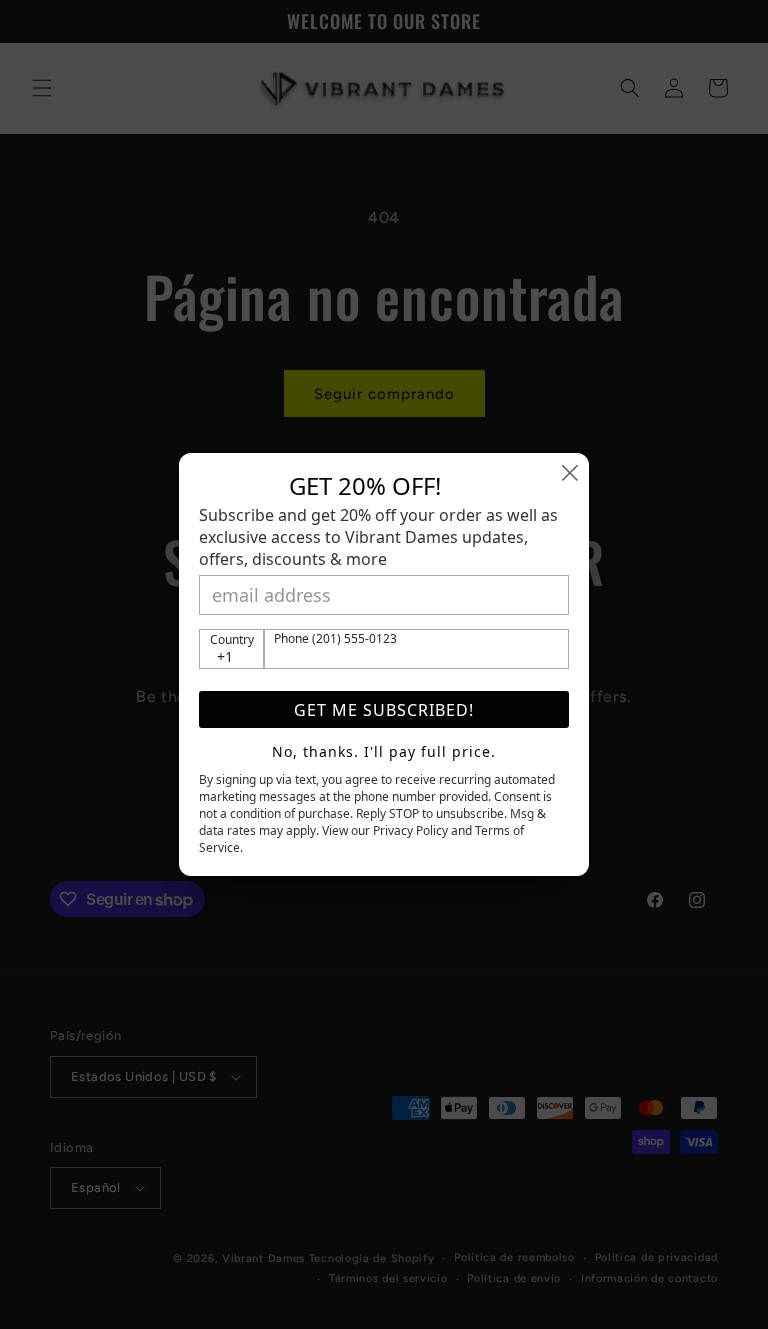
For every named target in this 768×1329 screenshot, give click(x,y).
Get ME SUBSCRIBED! (384, 710)
